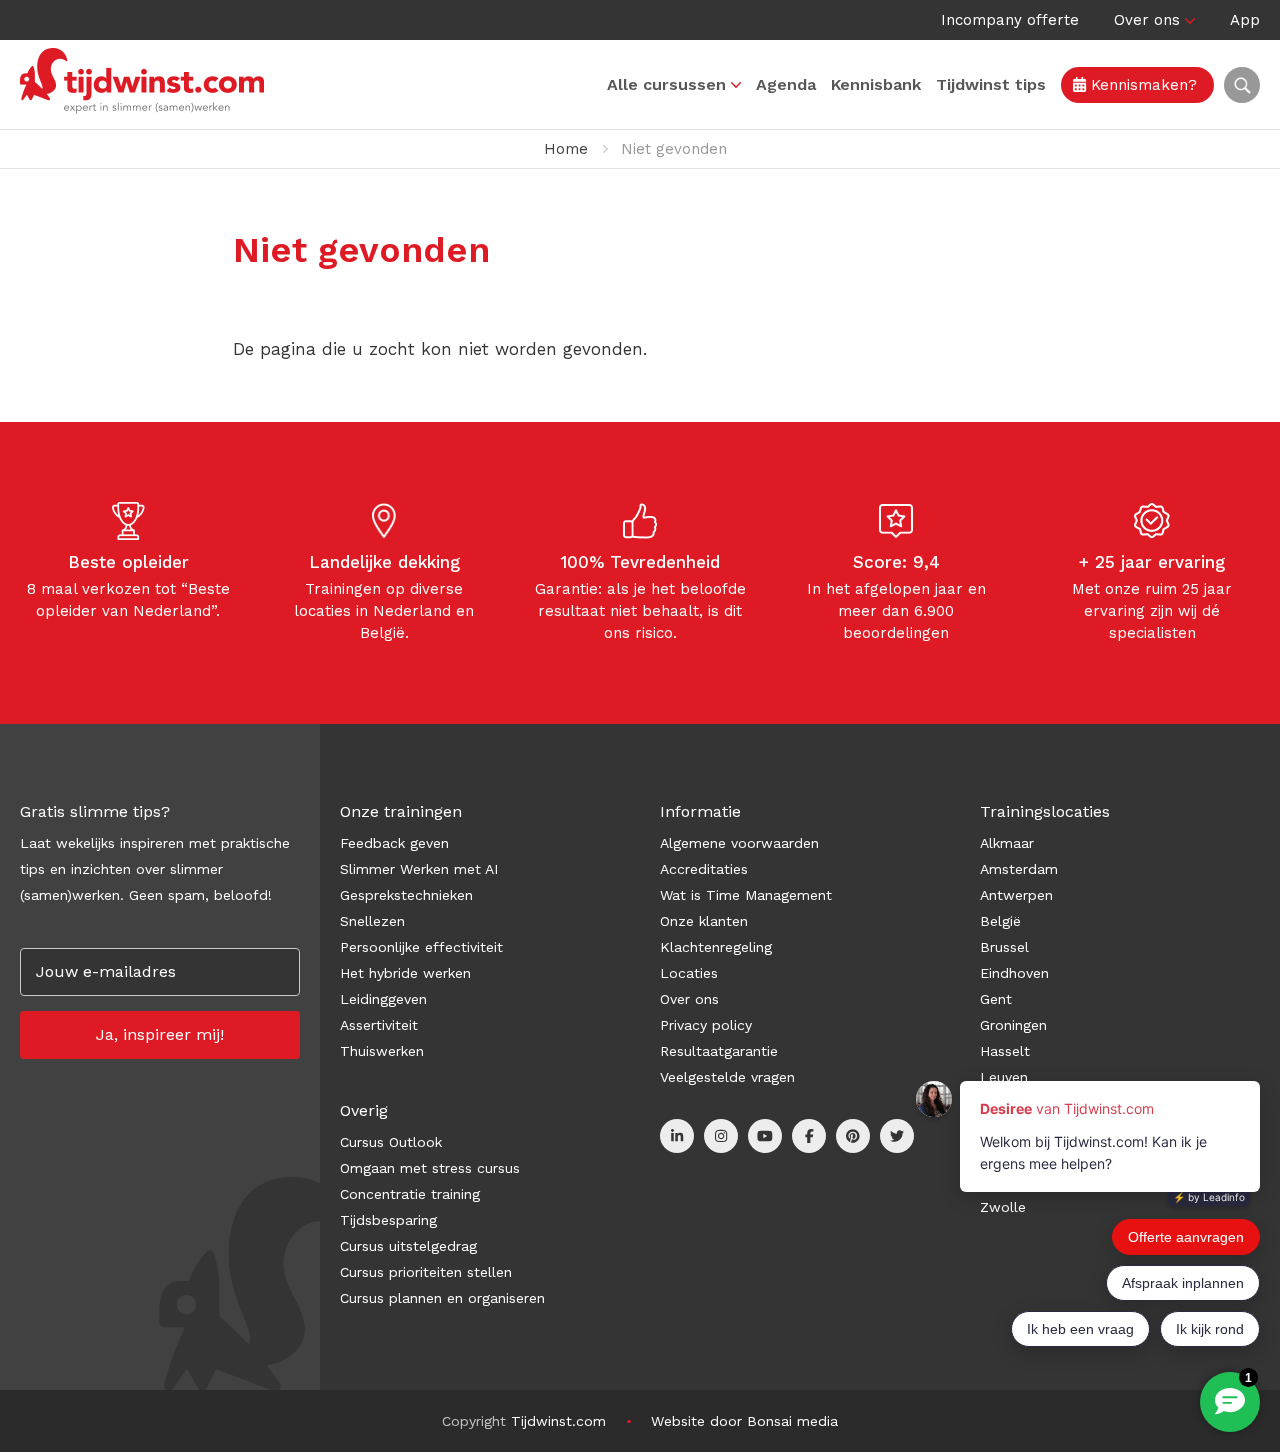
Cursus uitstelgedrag (408, 1246)
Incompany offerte (1010, 20)
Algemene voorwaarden (739, 843)
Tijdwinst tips (991, 84)
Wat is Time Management (746, 895)
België (1000, 921)
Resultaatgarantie (719, 1051)
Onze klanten (704, 921)
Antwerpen (1016, 895)
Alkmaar (1007, 843)
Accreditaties (704, 869)
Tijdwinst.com (558, 1421)
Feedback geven (394, 843)
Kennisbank (876, 84)
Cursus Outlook (391, 1142)
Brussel (1004, 947)
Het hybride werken (405, 973)
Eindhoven (1014, 973)
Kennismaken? (1141, 85)
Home (566, 149)
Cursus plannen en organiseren (442, 1298)
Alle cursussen (666, 84)
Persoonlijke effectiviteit (421, 947)
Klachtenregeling (716, 947)
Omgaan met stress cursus (430, 1168)
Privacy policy (706, 1025)
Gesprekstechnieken (406, 895)
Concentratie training (410, 1194)
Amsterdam (1019, 869)
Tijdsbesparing (388, 1220)
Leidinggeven (383, 999)
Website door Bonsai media (744, 1421)
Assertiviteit (379, 1025)
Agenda (786, 84)
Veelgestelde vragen (727, 1077)
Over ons (1147, 20)
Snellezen (372, 921)
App (1245, 20)
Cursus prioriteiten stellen (426, 1272)
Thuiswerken (382, 1051)
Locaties (689, 973)
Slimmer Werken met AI (419, 869)
